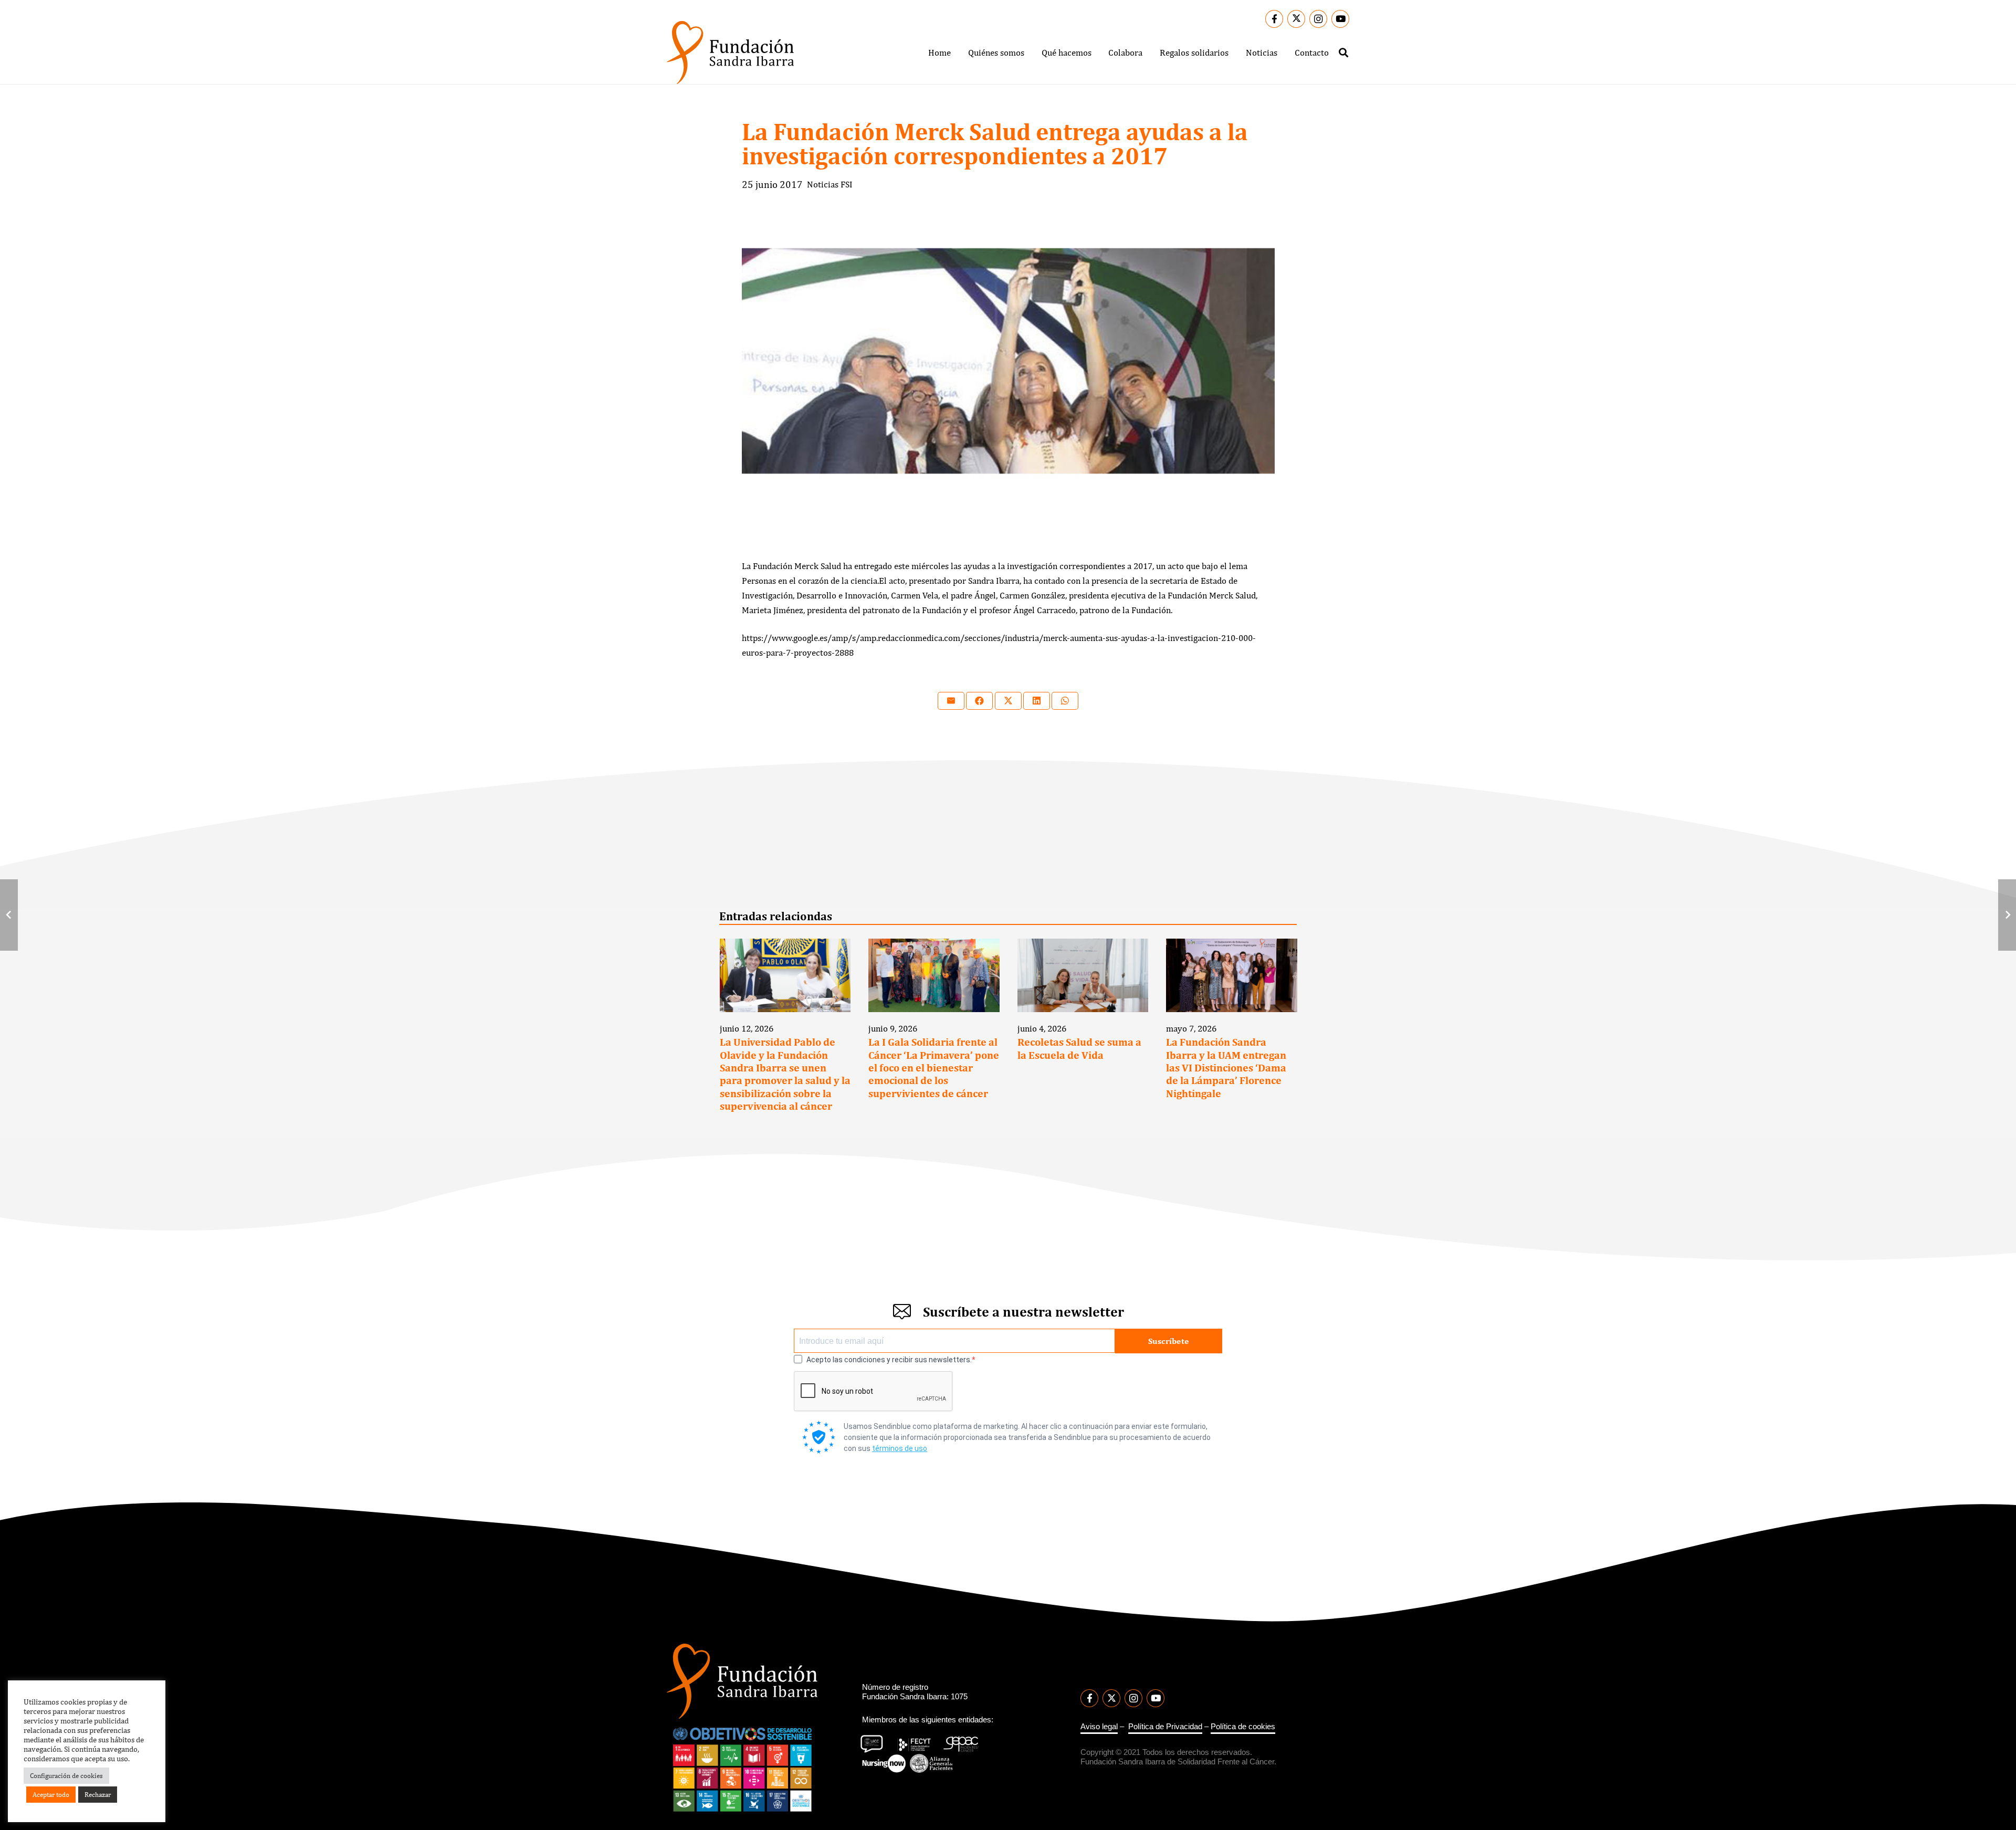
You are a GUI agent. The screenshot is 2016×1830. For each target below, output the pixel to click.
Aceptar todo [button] (51, 1795)
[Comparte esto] (979, 701)
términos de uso (900, 1448)
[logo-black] (730, 52)
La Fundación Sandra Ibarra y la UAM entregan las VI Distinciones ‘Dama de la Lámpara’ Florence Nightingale (1226, 1068)
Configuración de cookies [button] (66, 1776)
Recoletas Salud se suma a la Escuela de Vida (1079, 1048)
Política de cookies (1243, 1726)
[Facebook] (1274, 19)
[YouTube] (1340, 19)
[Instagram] (1318, 19)
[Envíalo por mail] (951, 701)
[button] (1032, 52)
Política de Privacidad (1165, 1726)
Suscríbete (1169, 1340)
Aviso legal (1099, 1726)
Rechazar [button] (98, 1795)
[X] (1296, 19)
